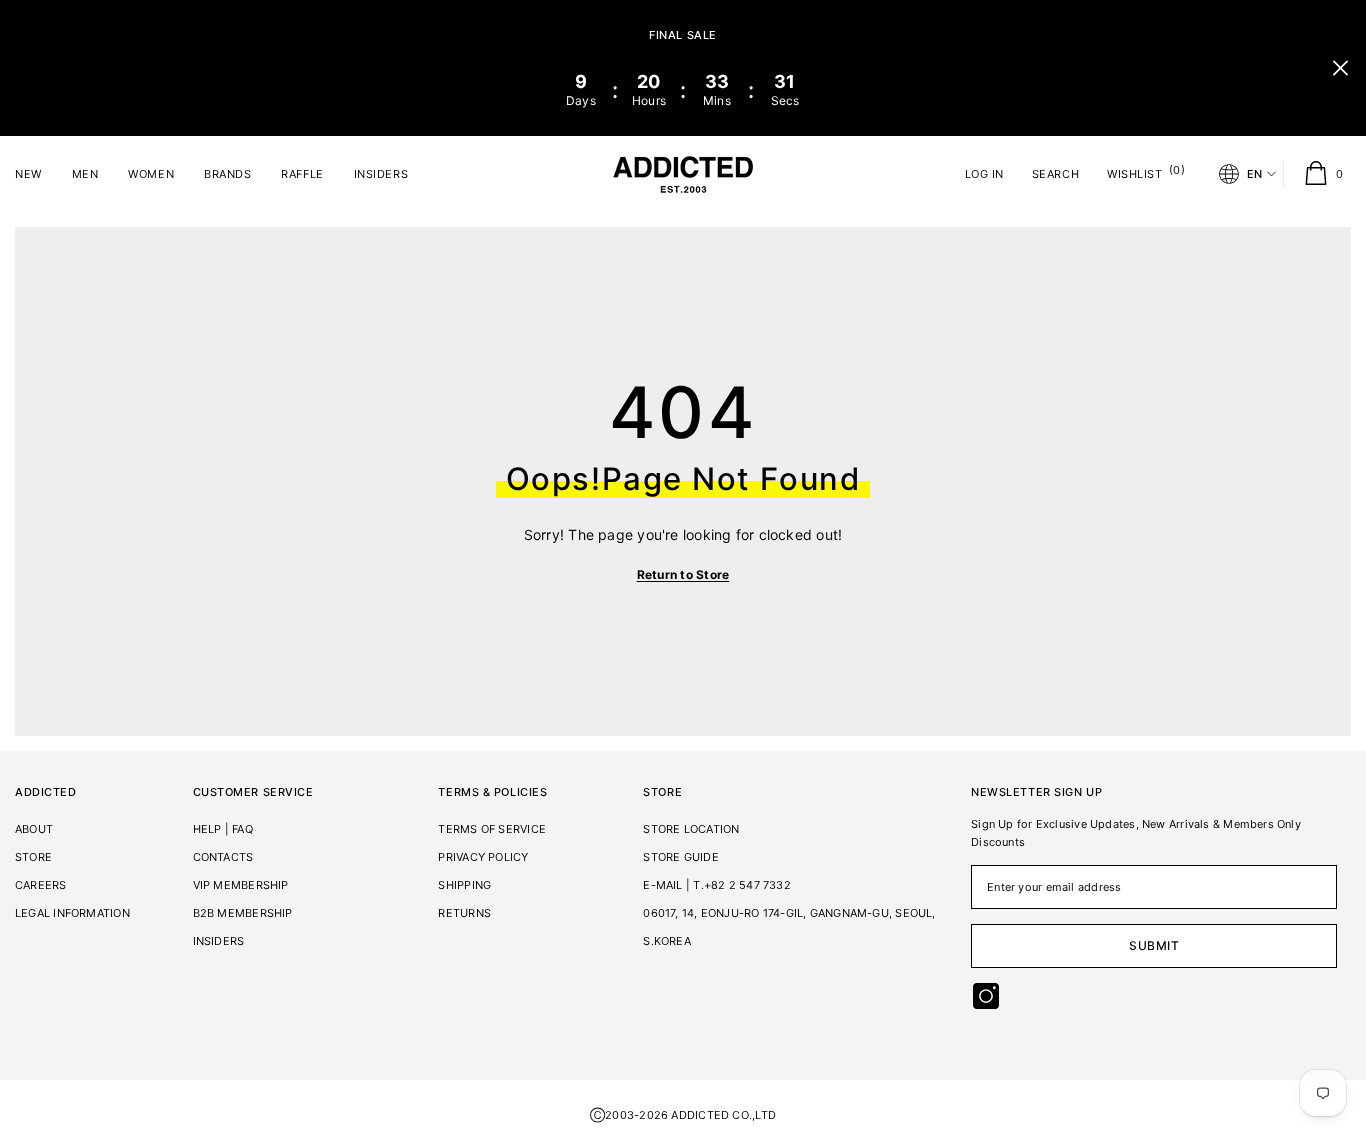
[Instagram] (986, 996)
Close (1340, 68)
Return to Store (683, 574)
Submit (1154, 945)
